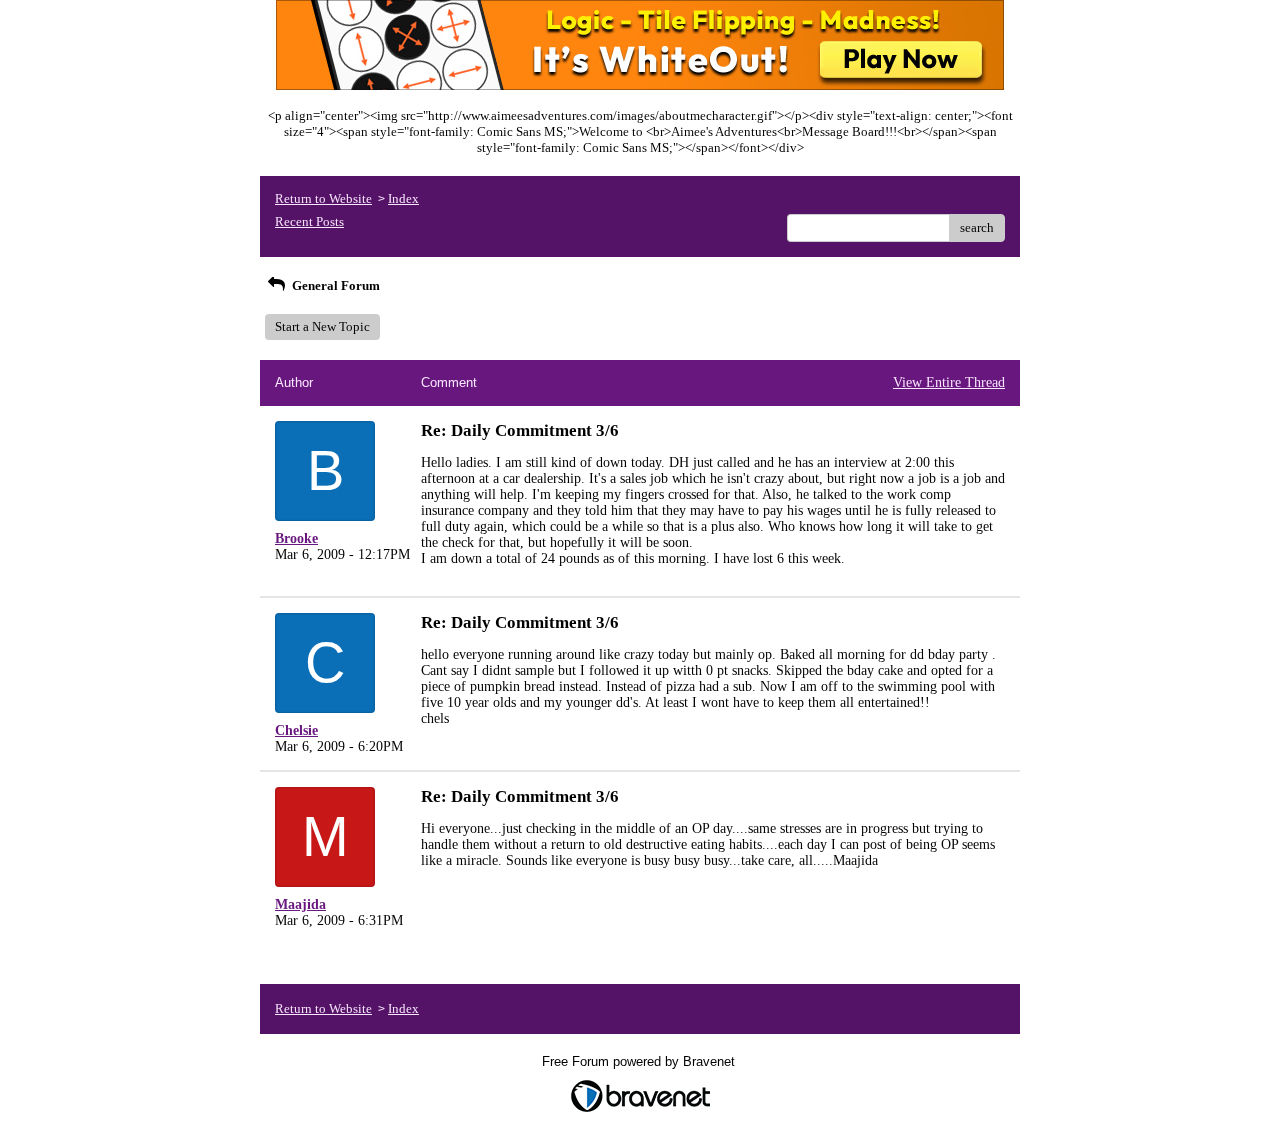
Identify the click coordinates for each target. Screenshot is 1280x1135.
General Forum (334, 285)
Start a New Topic (322, 326)
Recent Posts (309, 221)
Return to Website (323, 198)
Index (403, 198)
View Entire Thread (949, 382)
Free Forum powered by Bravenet (640, 1061)
